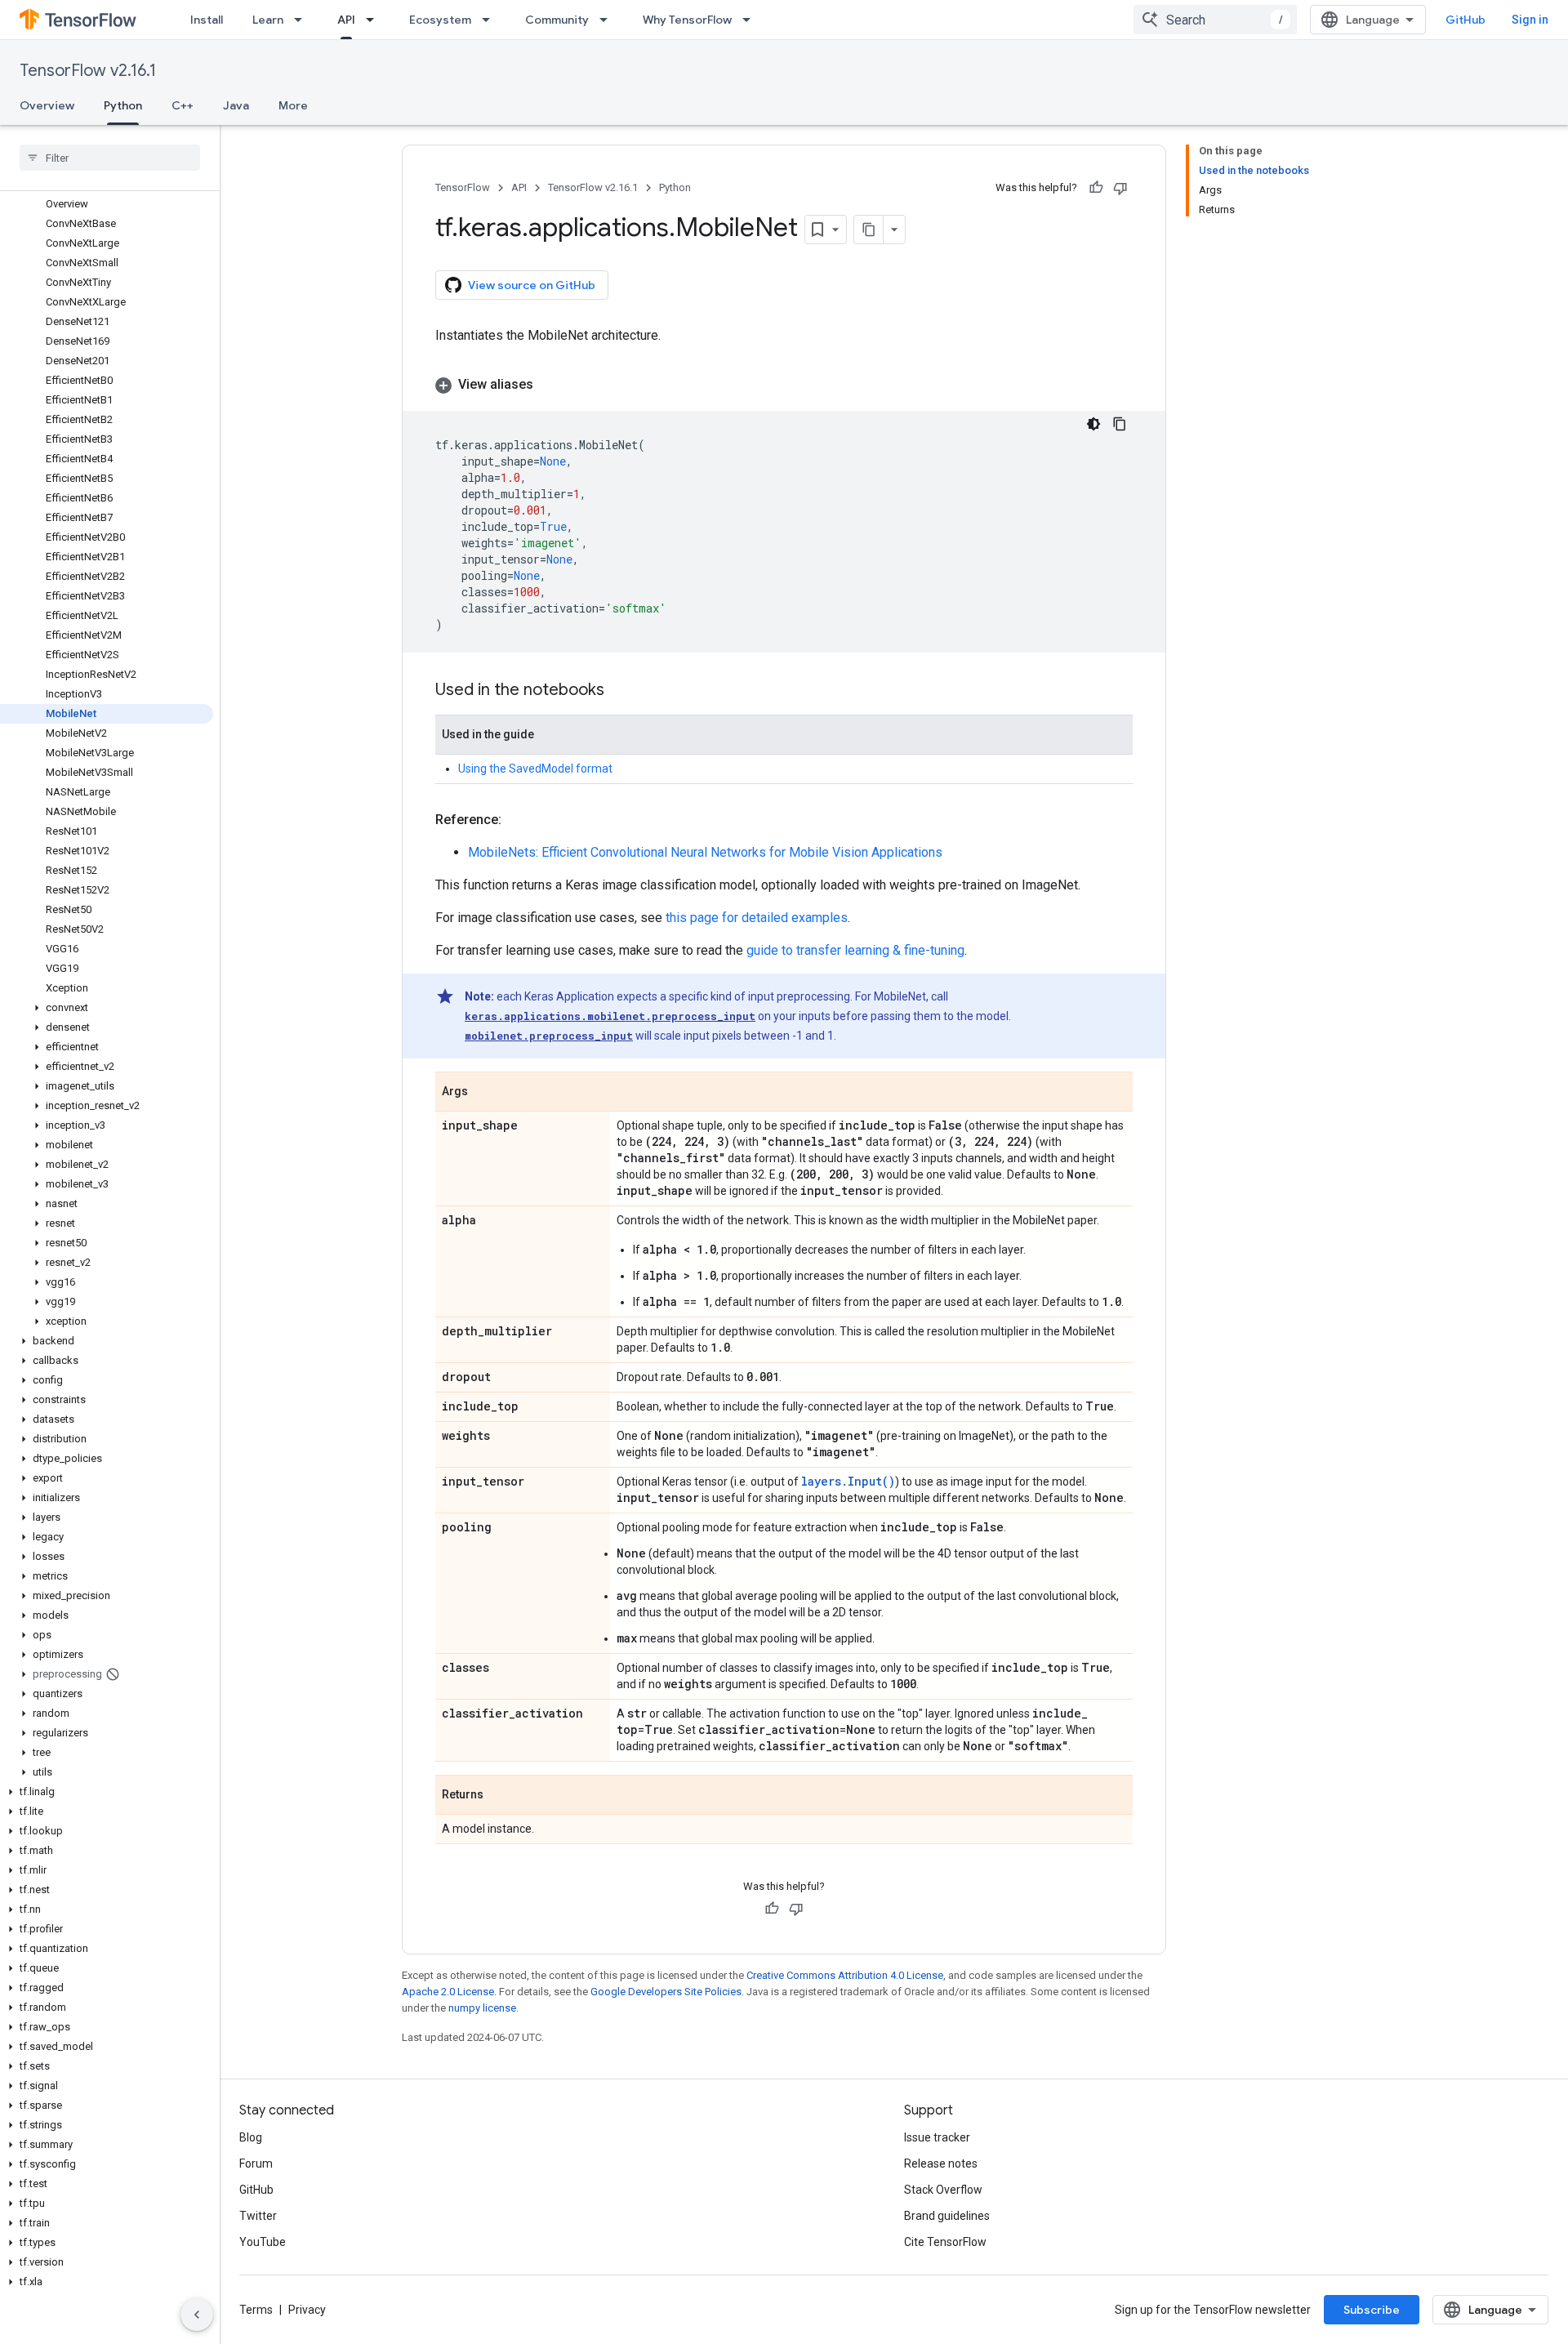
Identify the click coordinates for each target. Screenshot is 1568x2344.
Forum (256, 2164)
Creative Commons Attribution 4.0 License (845, 1975)
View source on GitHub (532, 285)
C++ (183, 105)
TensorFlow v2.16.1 (88, 71)
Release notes (941, 2164)
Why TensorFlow (687, 20)
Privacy (307, 2310)
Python (123, 105)
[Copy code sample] (1120, 424)
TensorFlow (463, 187)
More (293, 105)
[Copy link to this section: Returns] (500, 1796)
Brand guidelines (947, 2216)
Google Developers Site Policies (666, 1992)
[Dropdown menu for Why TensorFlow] (751, 20)
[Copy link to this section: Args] (484, 1093)
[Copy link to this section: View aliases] (550, 385)
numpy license (482, 2008)
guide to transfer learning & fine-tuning (855, 950)
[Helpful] (1096, 188)
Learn (268, 20)
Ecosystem (440, 20)
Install (207, 20)
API (346, 20)
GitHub (1466, 20)
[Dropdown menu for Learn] (303, 20)
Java (236, 105)
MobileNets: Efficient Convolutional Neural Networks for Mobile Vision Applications (705, 852)
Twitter (258, 2216)
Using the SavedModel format (535, 769)
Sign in (1530, 20)
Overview (47, 105)
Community (557, 20)
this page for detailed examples (757, 918)
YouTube (263, 2242)
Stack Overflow (943, 2190)
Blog (251, 2137)
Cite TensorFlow (945, 2242)
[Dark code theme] (1094, 424)
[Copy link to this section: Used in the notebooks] (621, 691)
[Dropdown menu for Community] (608, 20)
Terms (256, 2310)
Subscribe (1372, 2310)
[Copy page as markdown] (869, 229)
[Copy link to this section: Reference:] (518, 820)
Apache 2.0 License (448, 1992)
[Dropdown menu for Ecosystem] (491, 20)
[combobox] (1215, 20)
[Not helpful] (1120, 188)
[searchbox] (110, 158)
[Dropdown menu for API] (375, 20)
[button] (107, 1008)
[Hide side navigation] (197, 2315)
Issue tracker (937, 2137)
